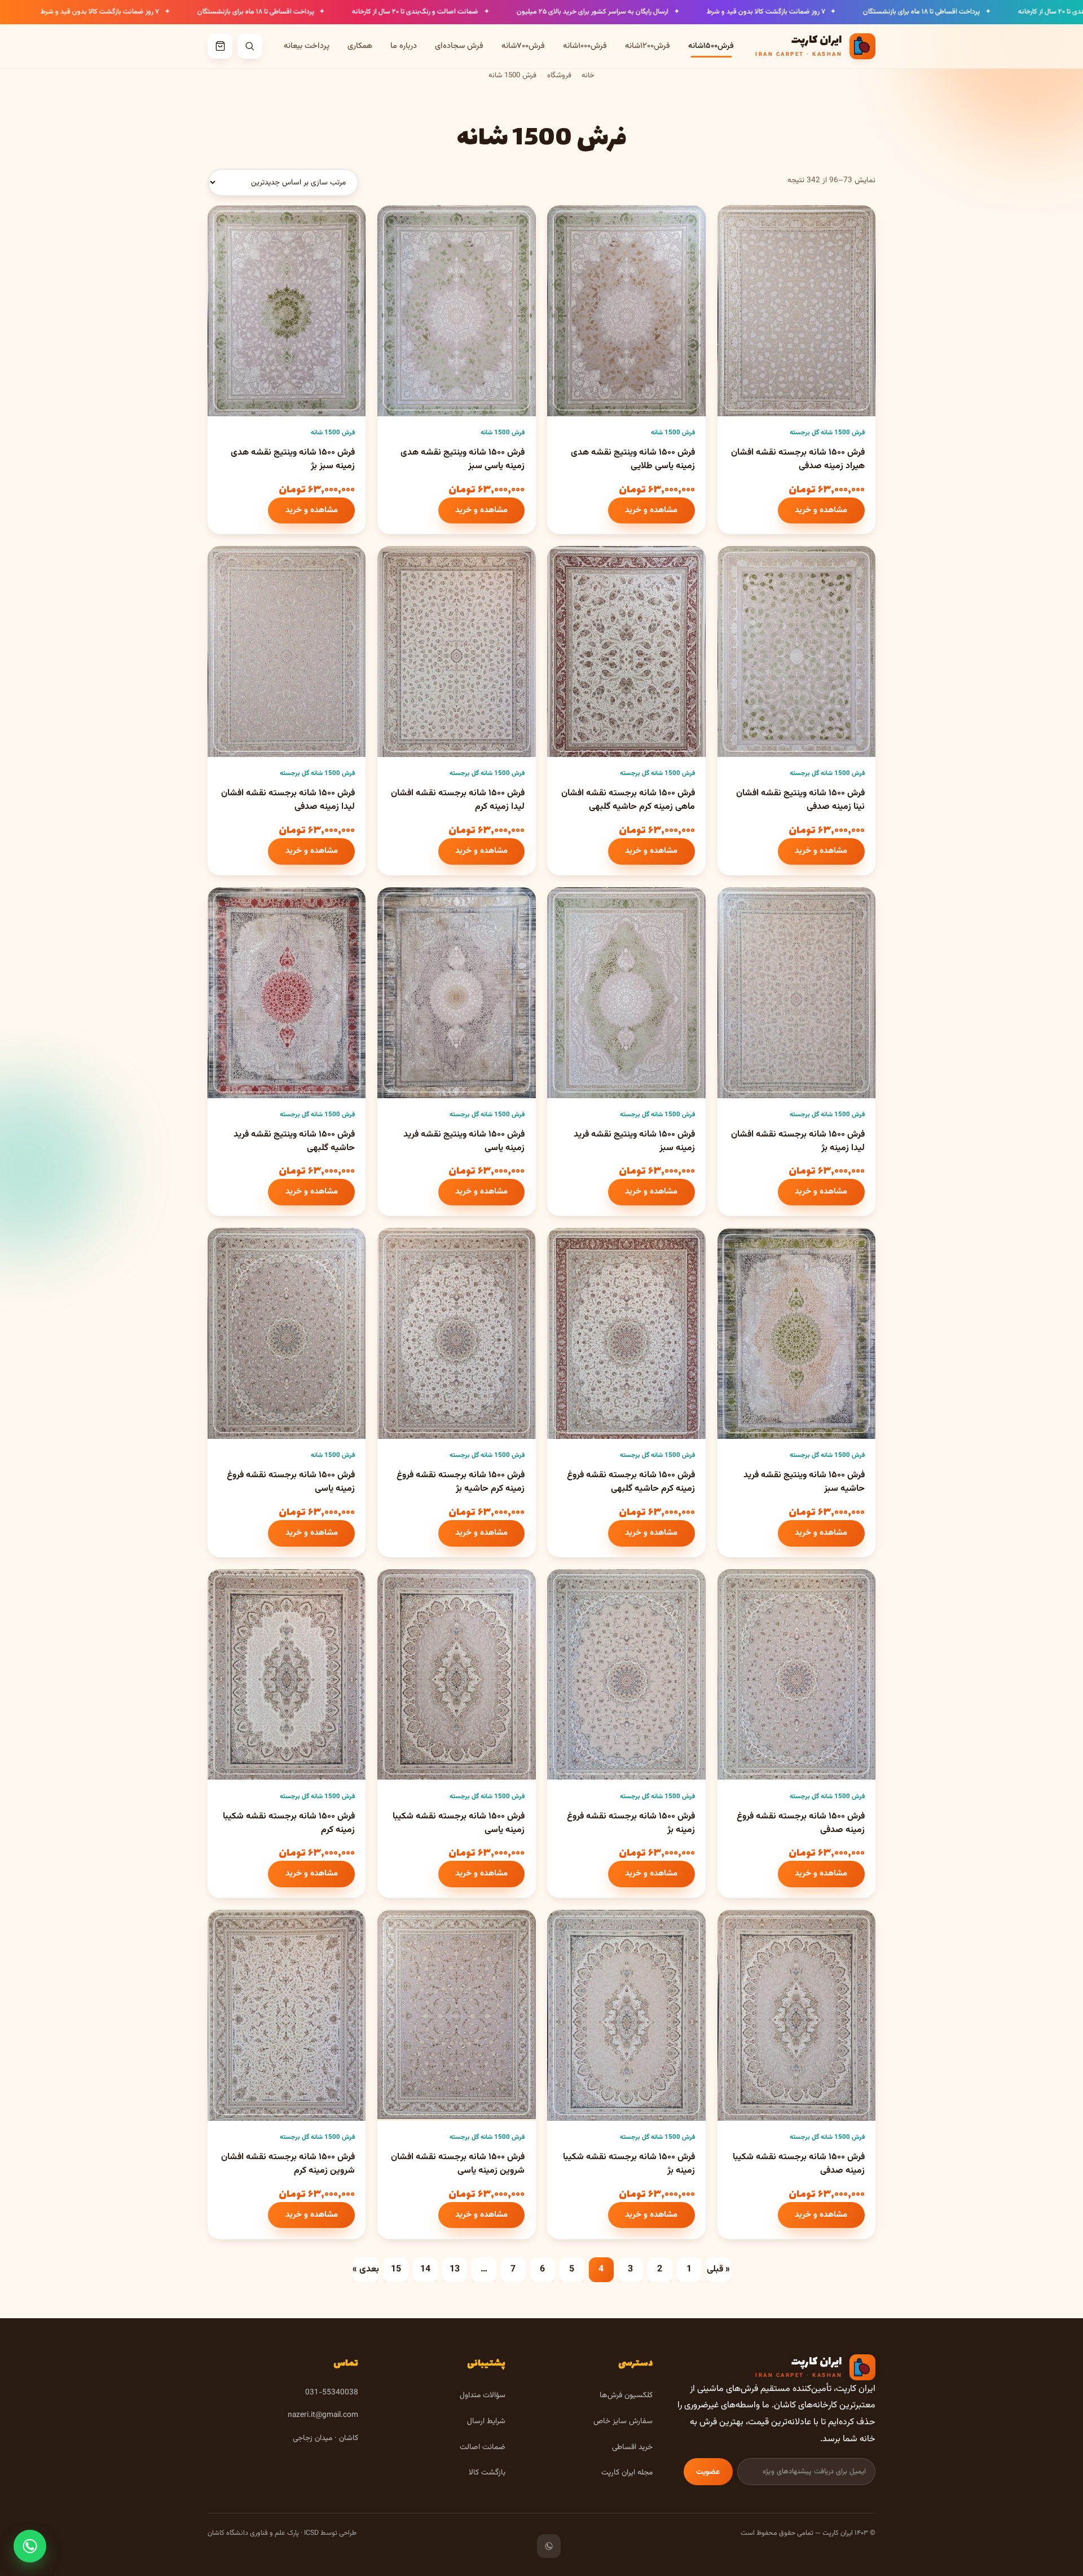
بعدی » (366, 2269)
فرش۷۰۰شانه (523, 46)
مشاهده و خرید (821, 510)
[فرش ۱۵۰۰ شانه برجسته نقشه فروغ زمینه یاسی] (287, 1333)
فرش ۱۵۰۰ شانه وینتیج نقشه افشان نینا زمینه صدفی (800, 800)
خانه (588, 76)
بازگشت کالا (487, 2472)
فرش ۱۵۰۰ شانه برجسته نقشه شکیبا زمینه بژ (629, 2164)
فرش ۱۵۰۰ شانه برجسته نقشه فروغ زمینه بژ (631, 1823)
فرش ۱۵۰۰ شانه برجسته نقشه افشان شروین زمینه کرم (288, 2164)
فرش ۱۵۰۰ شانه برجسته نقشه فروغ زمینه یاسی (291, 1482)
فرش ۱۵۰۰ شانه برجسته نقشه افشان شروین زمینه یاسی (458, 2164)
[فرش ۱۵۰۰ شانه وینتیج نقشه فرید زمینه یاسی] (456, 993)
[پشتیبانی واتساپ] (30, 2546)
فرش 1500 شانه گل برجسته (827, 433)
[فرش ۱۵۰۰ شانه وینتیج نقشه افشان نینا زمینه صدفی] (796, 651)
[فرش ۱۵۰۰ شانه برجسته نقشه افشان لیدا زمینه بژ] (796, 993)
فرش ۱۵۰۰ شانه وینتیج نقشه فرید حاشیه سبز (804, 1482)
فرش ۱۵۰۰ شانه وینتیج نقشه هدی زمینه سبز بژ (293, 459)
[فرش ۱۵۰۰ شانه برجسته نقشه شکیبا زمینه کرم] (287, 1675)
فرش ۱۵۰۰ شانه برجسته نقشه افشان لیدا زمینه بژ (798, 1141)
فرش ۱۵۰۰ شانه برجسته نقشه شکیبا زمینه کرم (289, 1823)
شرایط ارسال (486, 2421)
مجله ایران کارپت (627, 2472)
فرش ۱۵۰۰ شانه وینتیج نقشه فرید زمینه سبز (634, 1141)
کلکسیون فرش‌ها (626, 2395)
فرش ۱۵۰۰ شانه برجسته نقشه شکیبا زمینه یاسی (459, 1823)
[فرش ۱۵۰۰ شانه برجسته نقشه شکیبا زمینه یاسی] (456, 1675)
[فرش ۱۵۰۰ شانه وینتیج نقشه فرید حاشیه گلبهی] (287, 993)
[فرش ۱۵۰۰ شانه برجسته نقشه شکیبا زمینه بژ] (626, 2015)
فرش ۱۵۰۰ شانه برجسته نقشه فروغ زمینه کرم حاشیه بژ (461, 1482)
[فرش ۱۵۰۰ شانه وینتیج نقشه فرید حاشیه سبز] (796, 1333)
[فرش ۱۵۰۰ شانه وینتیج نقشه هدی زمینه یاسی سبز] (456, 311)
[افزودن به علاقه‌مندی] (736, 223)
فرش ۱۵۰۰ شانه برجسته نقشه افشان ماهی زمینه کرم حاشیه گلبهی (628, 800)
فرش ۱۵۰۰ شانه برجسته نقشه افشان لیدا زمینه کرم (458, 800)
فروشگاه (559, 76)
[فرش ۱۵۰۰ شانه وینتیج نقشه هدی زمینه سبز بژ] (287, 311)
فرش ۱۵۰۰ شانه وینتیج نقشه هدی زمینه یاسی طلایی (633, 459)
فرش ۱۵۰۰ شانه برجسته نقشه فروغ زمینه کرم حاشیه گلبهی (631, 1482)
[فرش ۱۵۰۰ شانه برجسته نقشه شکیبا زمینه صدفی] (796, 2015)
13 (455, 2269)
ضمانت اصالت (483, 2447)
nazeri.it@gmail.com (323, 2415)
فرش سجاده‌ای (459, 46)
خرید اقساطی (632, 2447)
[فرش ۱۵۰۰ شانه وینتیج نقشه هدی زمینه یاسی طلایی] (626, 311)
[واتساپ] (549, 2546)
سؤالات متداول (483, 2395)
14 (425, 2269)
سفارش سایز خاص (623, 2421)
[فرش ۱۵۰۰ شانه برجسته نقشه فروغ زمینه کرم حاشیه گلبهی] (626, 1333)
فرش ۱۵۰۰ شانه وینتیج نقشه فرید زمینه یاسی (464, 1141)
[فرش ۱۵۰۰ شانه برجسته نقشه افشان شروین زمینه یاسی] (456, 2015)
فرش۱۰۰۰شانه (585, 46)
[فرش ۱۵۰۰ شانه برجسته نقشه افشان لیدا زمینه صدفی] (287, 651)
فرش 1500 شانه (673, 433)
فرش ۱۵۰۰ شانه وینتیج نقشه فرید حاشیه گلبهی (294, 1141)
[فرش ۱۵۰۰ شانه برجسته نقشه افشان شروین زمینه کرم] (287, 2015)
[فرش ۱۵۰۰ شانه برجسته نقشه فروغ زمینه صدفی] (796, 1675)
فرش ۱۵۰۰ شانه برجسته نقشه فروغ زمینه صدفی (801, 1823)
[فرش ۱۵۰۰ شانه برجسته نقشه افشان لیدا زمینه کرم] (456, 651)
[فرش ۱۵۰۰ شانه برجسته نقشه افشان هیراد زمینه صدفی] (796, 311)
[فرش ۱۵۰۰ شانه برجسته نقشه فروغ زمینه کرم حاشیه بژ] (456, 1333)
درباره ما (404, 46)
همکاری (360, 46)
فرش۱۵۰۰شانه (711, 46)
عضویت (708, 2472)
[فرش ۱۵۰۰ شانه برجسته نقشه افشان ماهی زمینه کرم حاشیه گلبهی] (626, 651)
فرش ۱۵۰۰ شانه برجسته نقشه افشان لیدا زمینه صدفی (288, 800)
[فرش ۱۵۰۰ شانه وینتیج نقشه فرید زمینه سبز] (626, 993)
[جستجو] (250, 46)
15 (396, 2269)
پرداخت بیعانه (307, 46)
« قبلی (718, 2269)
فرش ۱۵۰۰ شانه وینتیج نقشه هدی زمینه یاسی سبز (463, 459)
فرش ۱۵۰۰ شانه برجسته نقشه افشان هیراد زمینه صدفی (798, 459)
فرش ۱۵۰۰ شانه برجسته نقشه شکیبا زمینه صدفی (799, 2164)
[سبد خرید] (220, 46)
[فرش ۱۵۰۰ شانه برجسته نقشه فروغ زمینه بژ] (626, 1675)
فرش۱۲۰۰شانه (648, 46)
